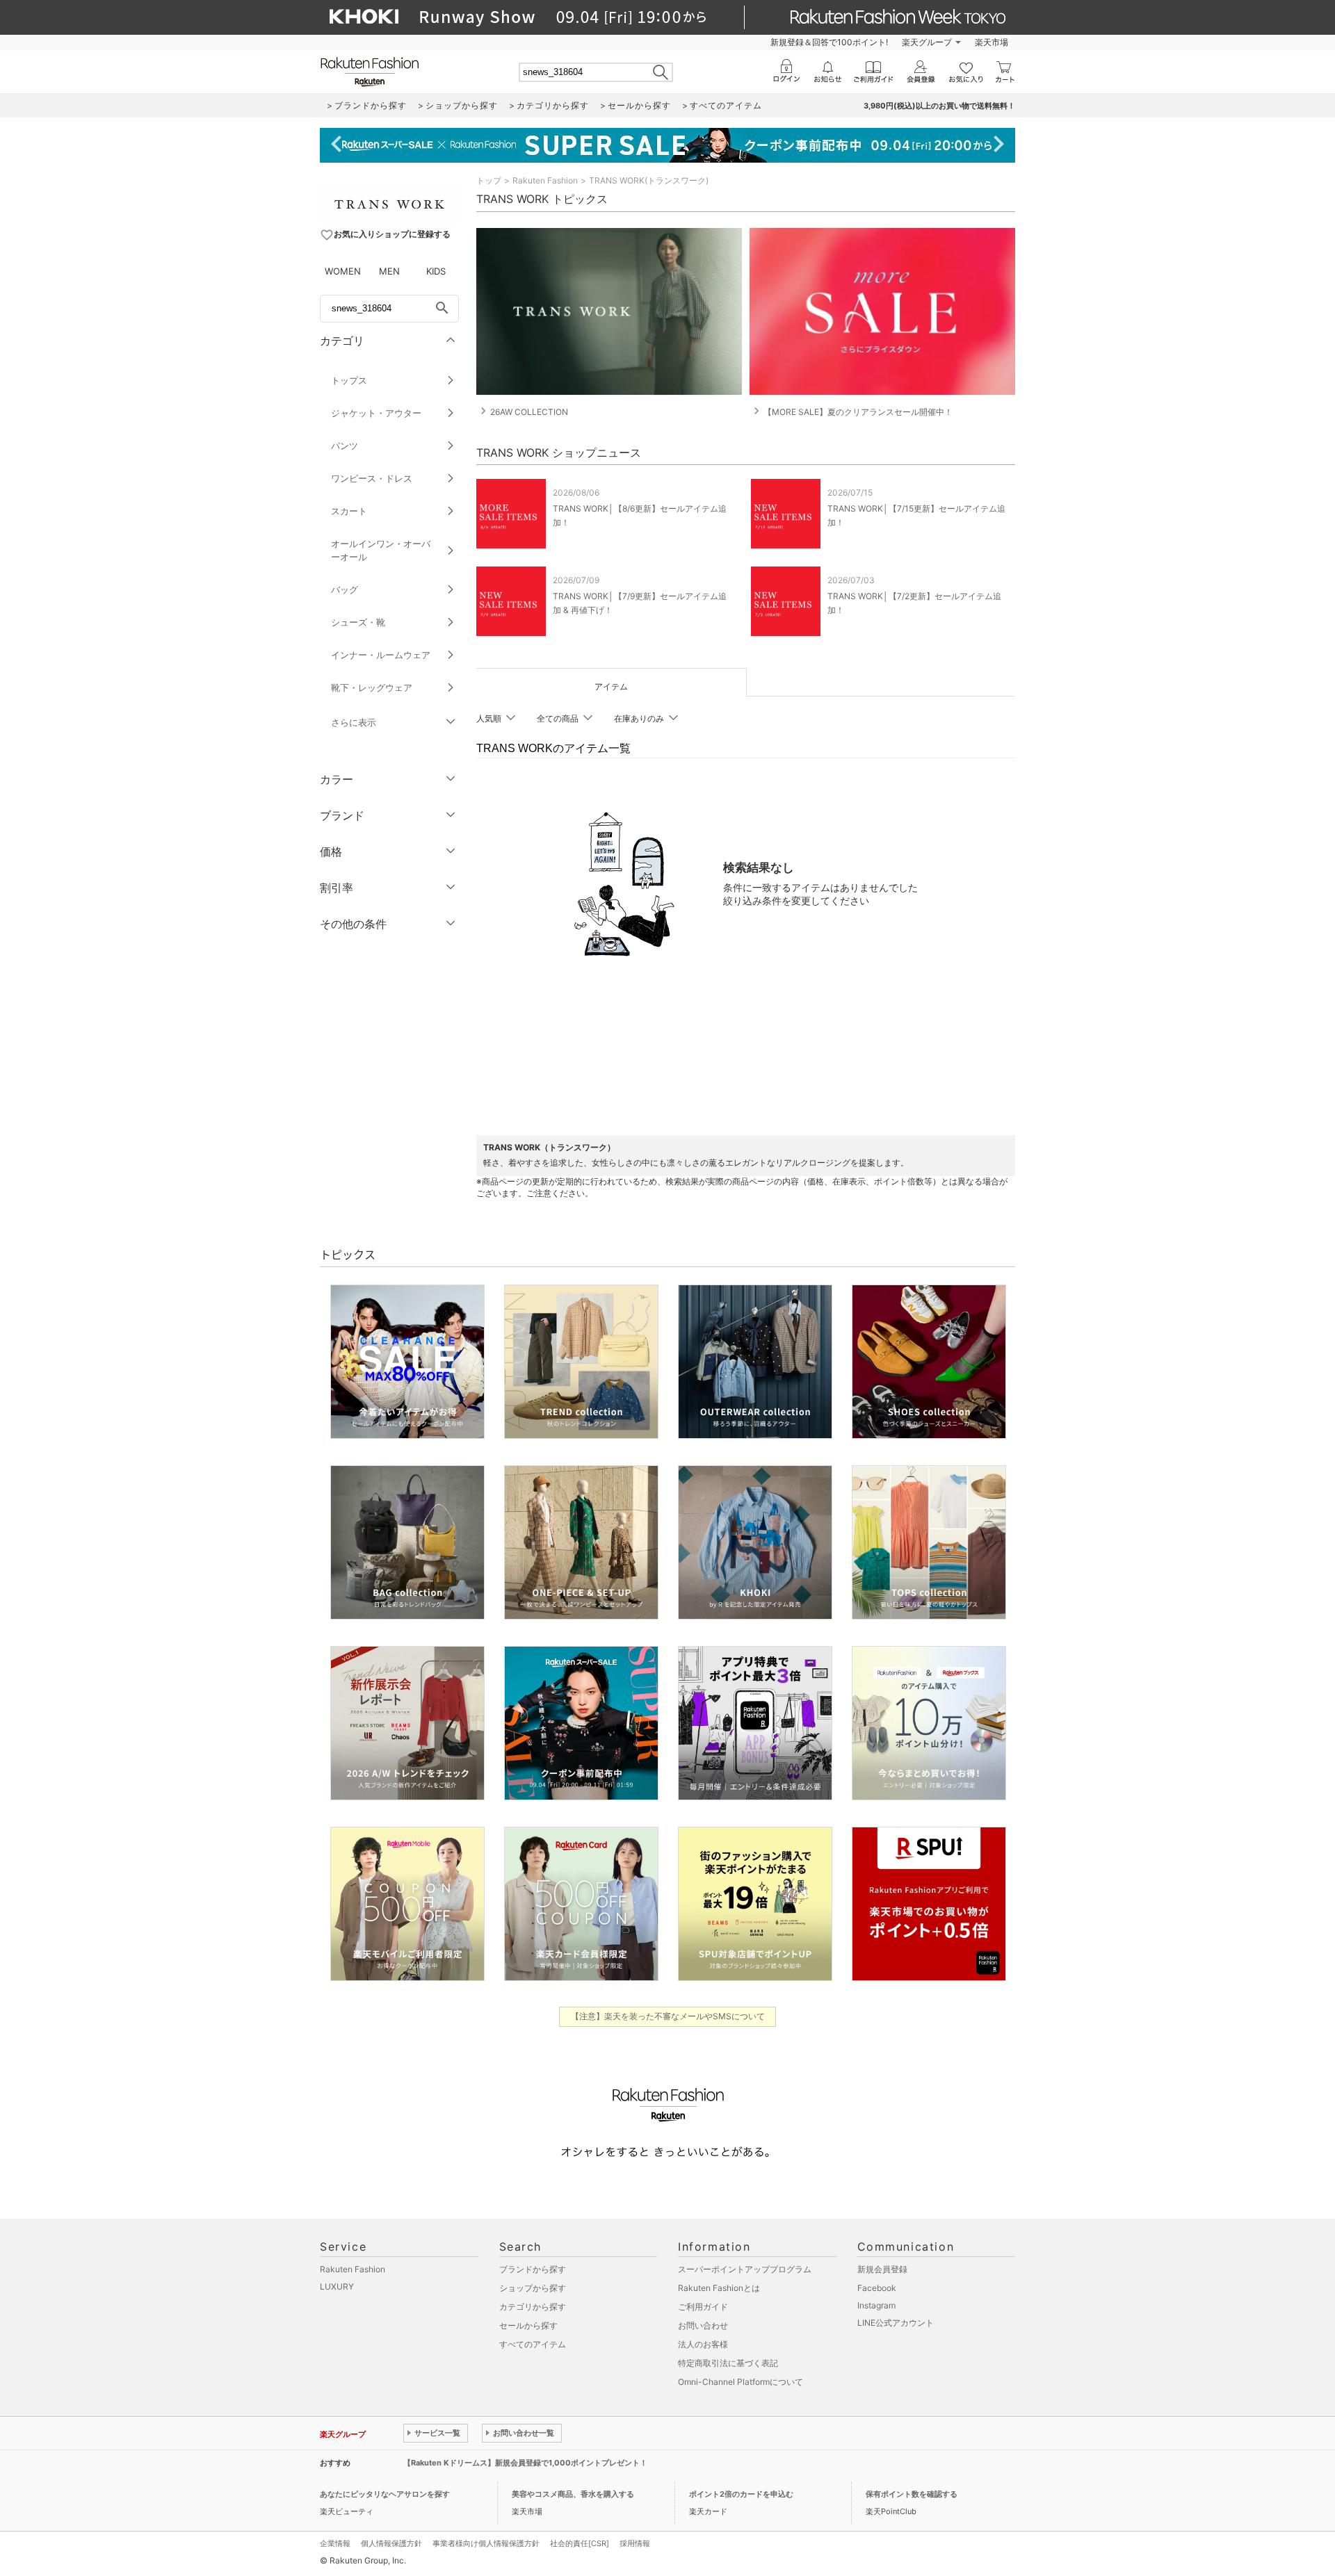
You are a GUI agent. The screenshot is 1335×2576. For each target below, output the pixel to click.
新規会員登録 (882, 2269)
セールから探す (528, 2325)
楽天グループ (927, 42)
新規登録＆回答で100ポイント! (829, 42)
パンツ (345, 446)
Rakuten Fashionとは (719, 2288)
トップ (489, 180)
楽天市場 (992, 42)
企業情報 (335, 2543)
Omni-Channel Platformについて (741, 2382)
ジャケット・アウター (376, 413)
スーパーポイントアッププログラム (745, 2269)
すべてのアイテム (533, 2344)
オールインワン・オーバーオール (381, 550)
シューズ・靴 (358, 622)
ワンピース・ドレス (372, 478)
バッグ (345, 589)
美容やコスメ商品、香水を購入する (573, 2494)
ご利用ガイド (703, 2307)
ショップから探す (533, 2288)
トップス (349, 380)
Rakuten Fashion (545, 180)
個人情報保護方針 (391, 2543)
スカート (349, 511)
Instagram (876, 2305)
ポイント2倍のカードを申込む (741, 2494)
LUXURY (337, 2286)
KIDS (436, 271)
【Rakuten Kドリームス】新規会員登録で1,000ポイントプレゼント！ (525, 2463)
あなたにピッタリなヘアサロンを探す (385, 2494)
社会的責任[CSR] (580, 2543)
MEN (389, 271)
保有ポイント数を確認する (912, 2494)
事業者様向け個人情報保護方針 (486, 2543)
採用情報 (635, 2543)
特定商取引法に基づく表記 (728, 2363)
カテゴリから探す (533, 2307)
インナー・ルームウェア (381, 655)
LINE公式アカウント (896, 2323)
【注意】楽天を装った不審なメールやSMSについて (668, 2016)
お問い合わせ (703, 2325)
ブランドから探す (533, 2269)
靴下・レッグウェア (372, 687)
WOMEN (343, 271)
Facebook (877, 2288)
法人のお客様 (703, 2344)
